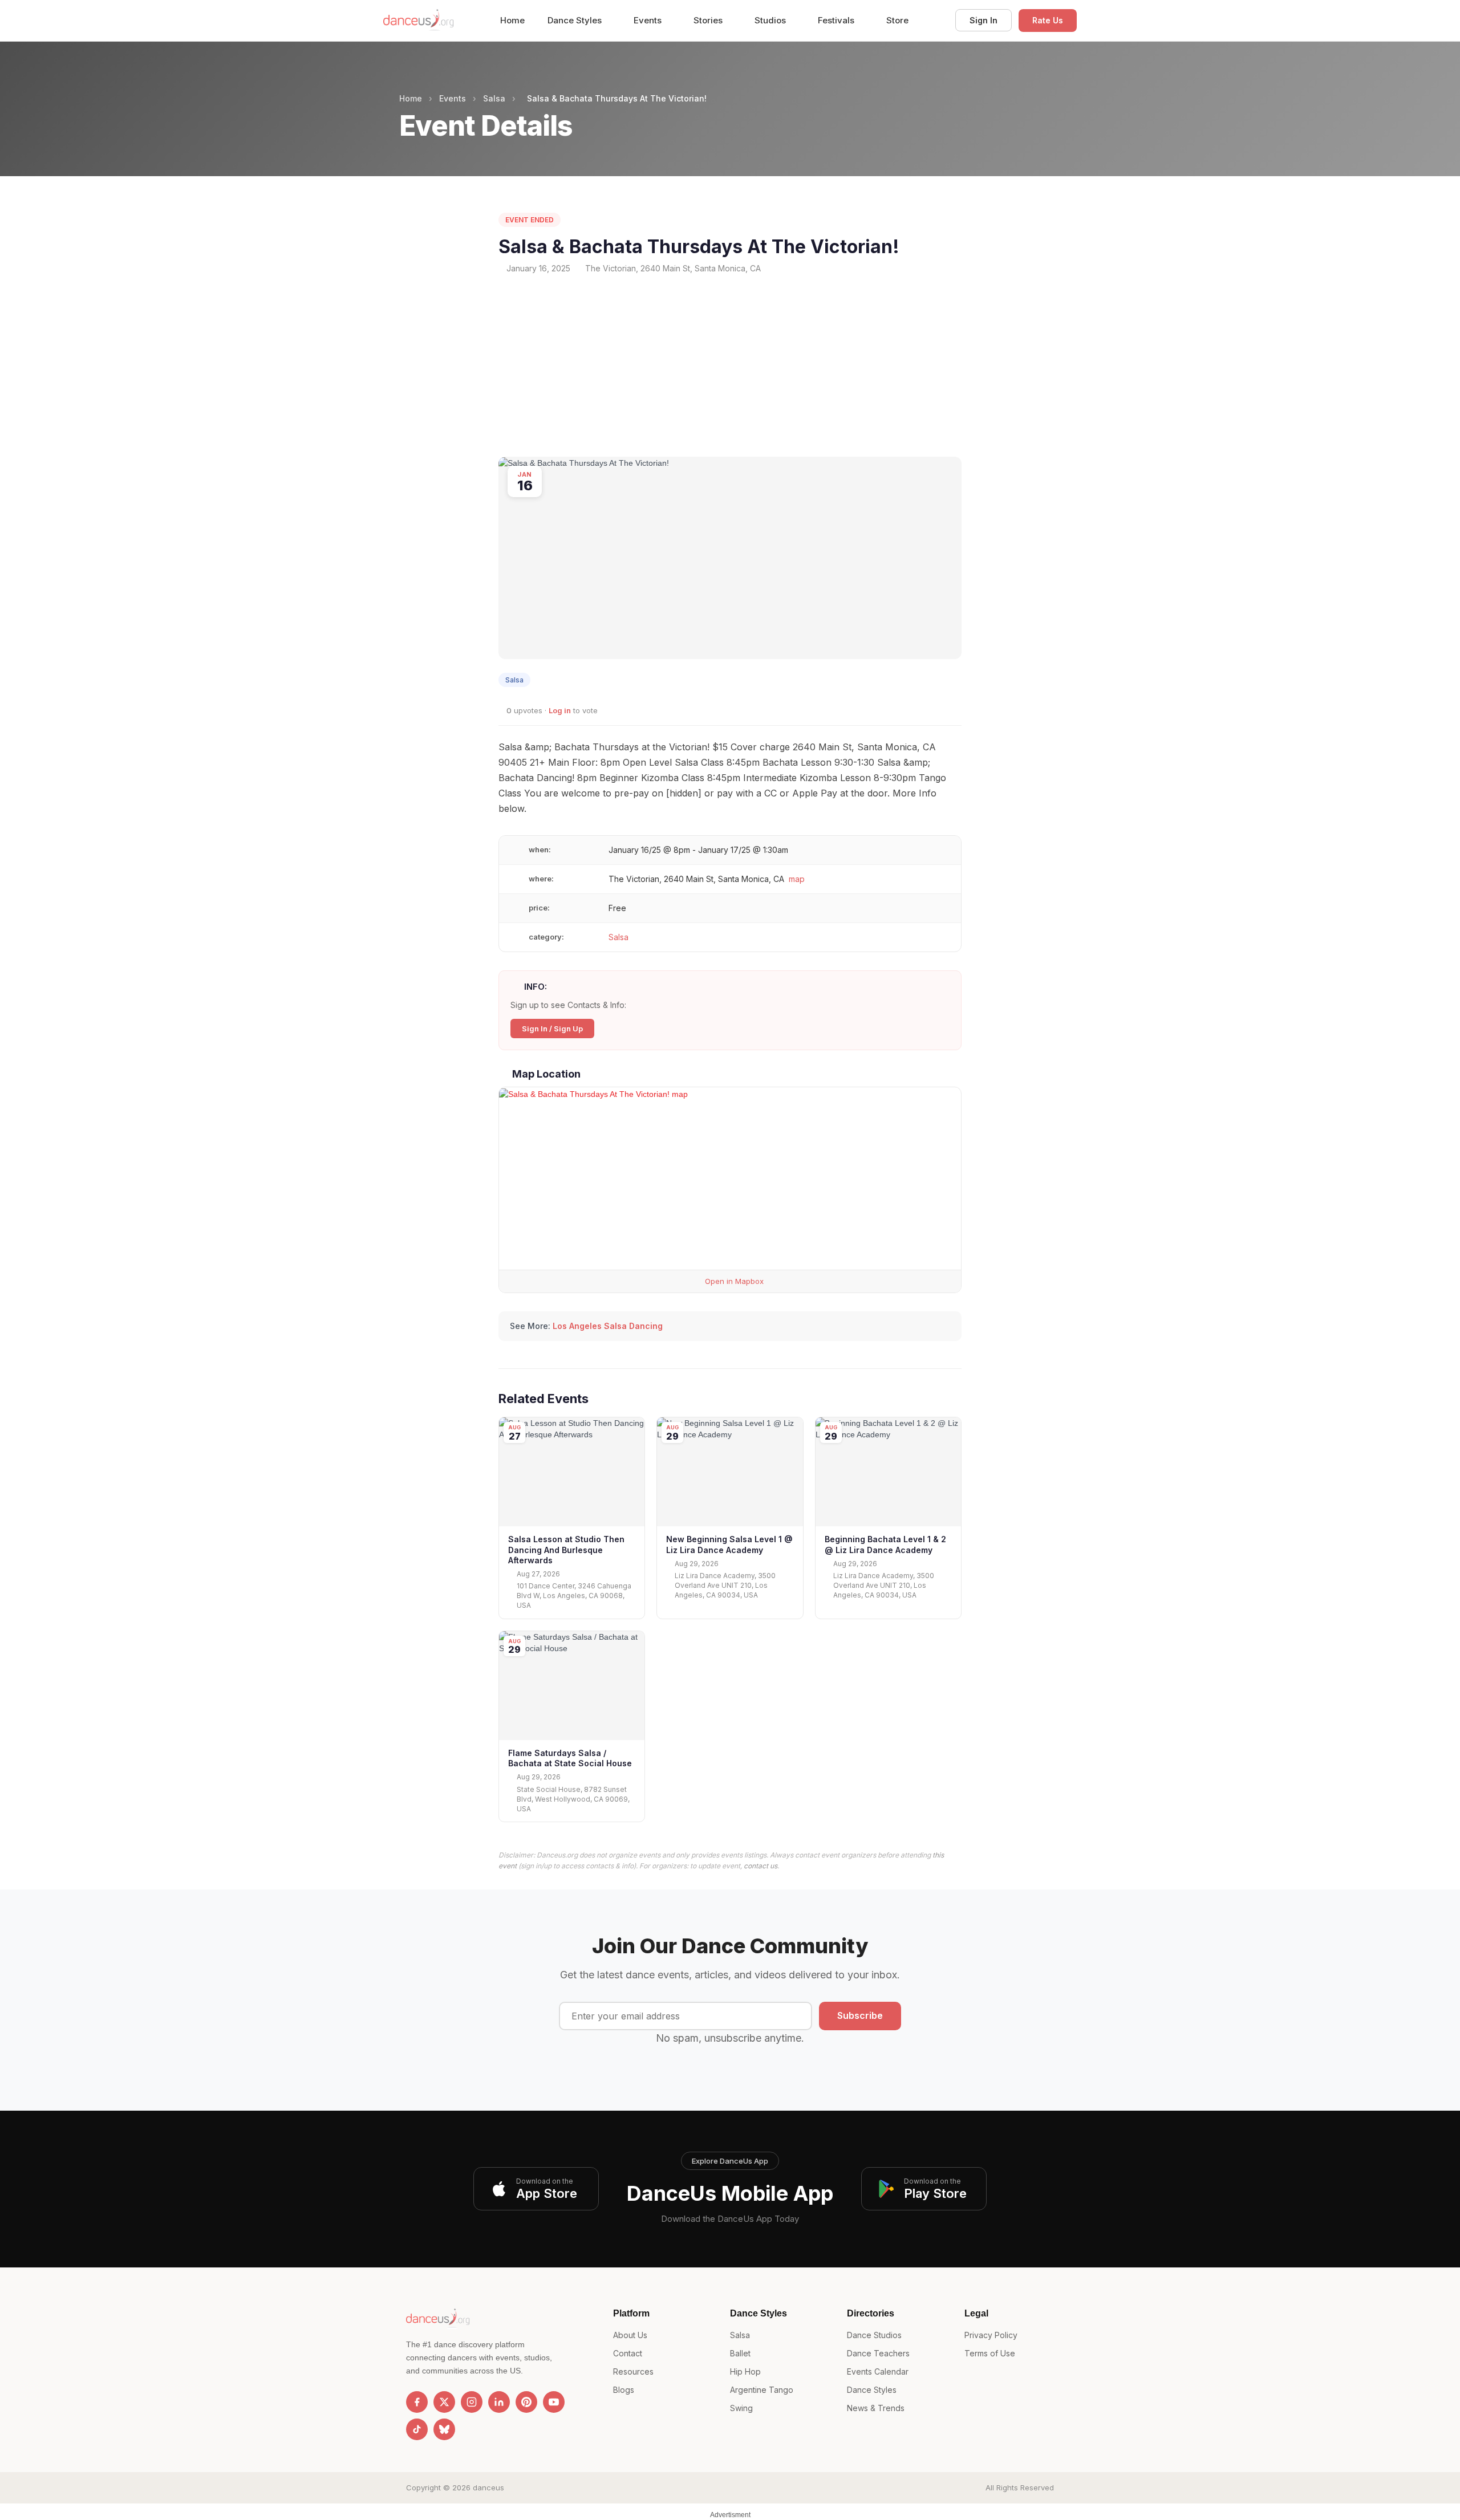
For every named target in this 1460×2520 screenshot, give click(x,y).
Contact (628, 2353)
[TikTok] (417, 2429)
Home (512, 20)
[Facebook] (417, 2402)
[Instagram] (472, 2402)
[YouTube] (554, 2402)
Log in (560, 710)
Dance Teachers (878, 2353)
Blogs (624, 2390)
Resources (633, 2371)
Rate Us (1048, 20)
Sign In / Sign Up (552, 1029)
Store (897, 20)
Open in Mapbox (733, 1281)
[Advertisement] (730, 365)
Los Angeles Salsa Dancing (608, 1326)
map (797, 879)
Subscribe (860, 2015)
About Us (630, 2335)
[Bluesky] (444, 2429)
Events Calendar (878, 2371)
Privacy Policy (991, 2335)
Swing (741, 2408)
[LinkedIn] (499, 2402)
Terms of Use (990, 2353)
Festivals (837, 20)
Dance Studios (874, 2335)
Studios (771, 20)
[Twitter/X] (444, 2402)
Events (649, 20)
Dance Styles (576, 20)
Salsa (494, 98)
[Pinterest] (526, 2402)
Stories (709, 20)
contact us (761, 1866)
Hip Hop (745, 2371)
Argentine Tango (762, 2390)
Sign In (984, 20)
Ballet (740, 2353)
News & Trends (876, 2408)
